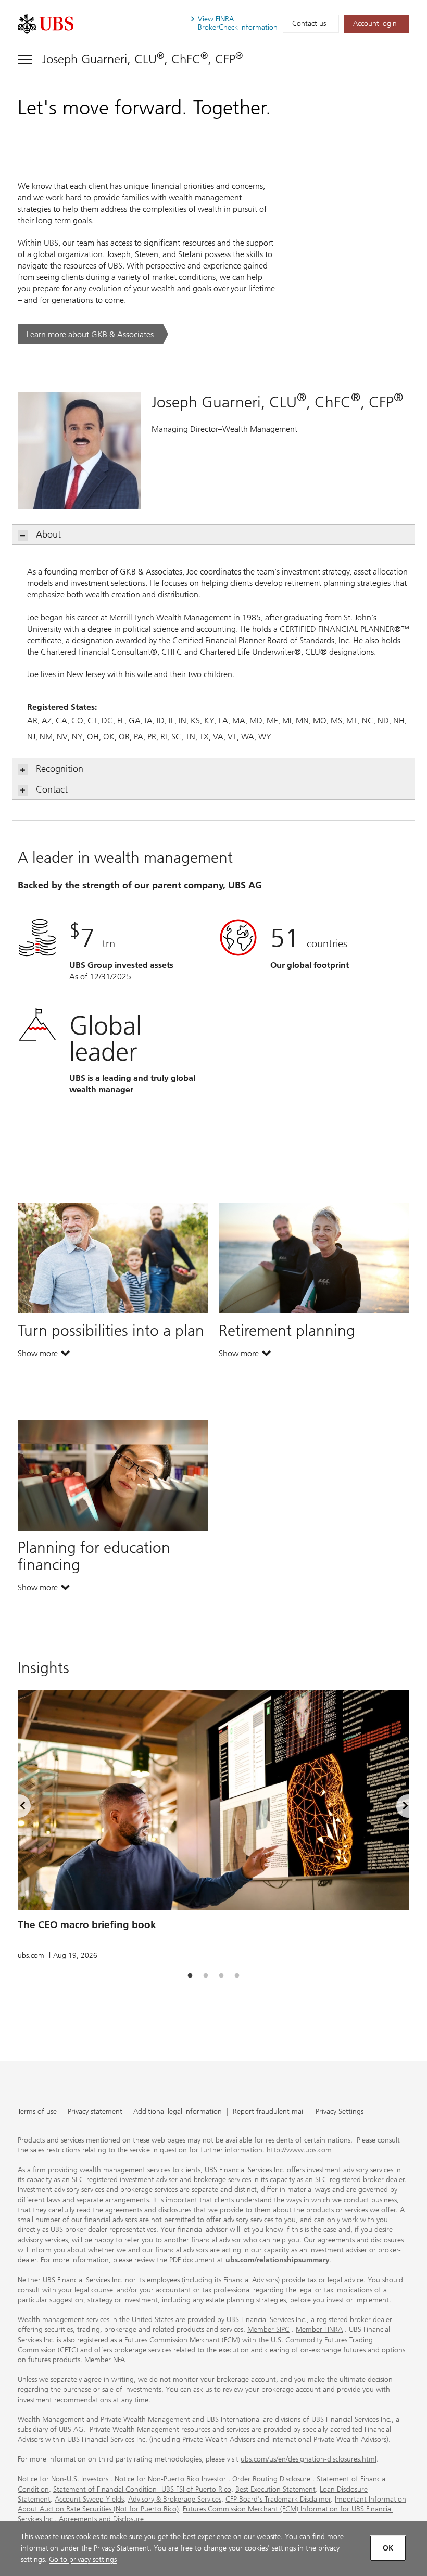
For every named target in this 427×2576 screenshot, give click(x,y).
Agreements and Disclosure (101, 2519)
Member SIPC (268, 2330)
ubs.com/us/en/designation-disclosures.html (309, 2459)
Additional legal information (178, 2112)
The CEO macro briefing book (87, 1925)
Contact (52, 789)
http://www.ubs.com (299, 2150)
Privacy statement (95, 2112)
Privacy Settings (340, 2112)
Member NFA (105, 2360)
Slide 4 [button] (237, 1976)
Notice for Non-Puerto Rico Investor (170, 2479)
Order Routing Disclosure (271, 2479)
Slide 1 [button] (190, 1976)
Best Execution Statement (275, 2489)
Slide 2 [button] (206, 1976)
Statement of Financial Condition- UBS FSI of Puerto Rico (142, 2489)
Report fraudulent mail (269, 2112)
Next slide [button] (396, 1808)
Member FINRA (319, 2330)
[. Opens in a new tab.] (46, 24)
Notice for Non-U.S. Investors (63, 2479)
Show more (44, 1356)
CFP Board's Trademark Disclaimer (278, 2499)
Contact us (309, 24)
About (48, 534)
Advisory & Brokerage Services (175, 2499)
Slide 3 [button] (221, 1976)
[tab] (190, 1976)
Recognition (60, 769)
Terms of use (37, 2112)
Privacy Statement (122, 2548)
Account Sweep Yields (89, 2499)
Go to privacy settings (83, 2560)
